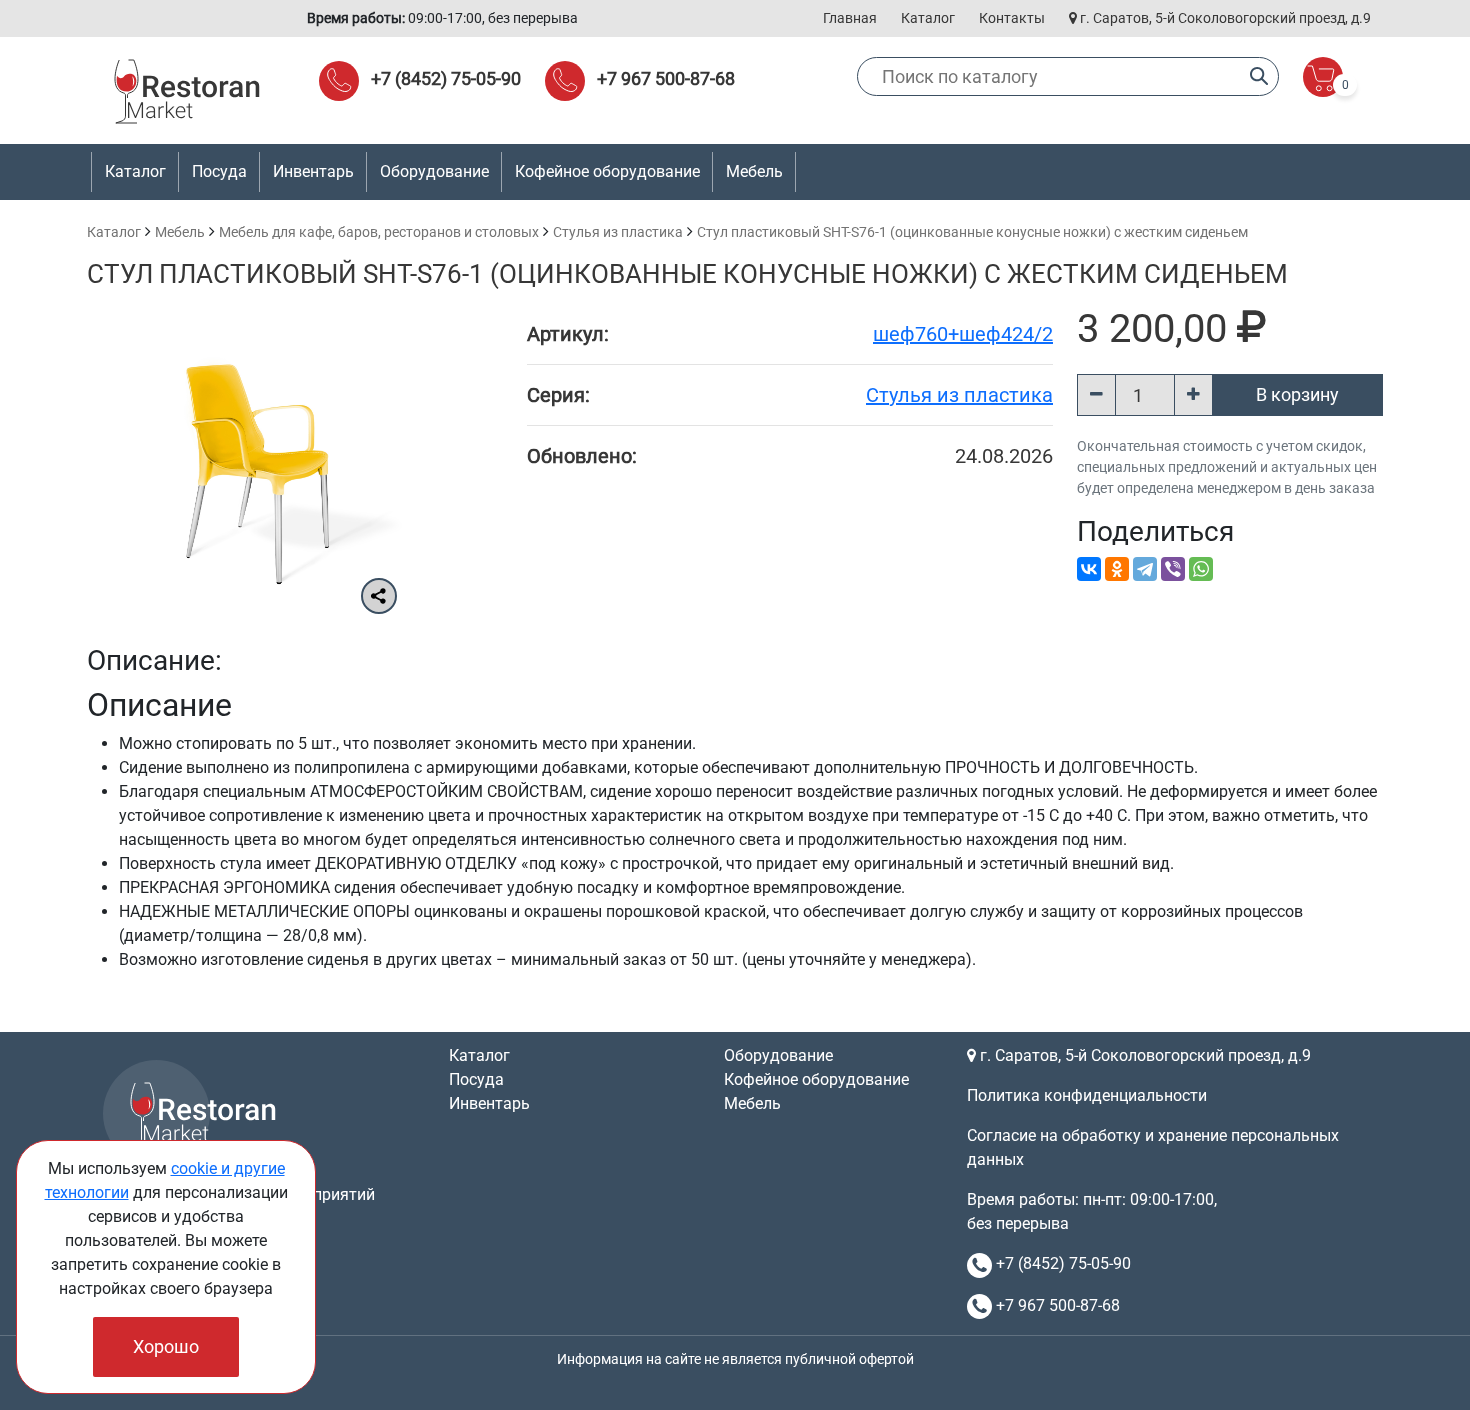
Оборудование (778, 1055)
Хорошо (166, 1346)
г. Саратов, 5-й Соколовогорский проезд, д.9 (1224, 18)
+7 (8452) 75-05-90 (446, 78)
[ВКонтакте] (1089, 569)
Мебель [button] (754, 171)
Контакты (1012, 18)
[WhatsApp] (1201, 569)
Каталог (928, 18)
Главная (850, 18)
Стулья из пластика (618, 232)
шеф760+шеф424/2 (963, 334)
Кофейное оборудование (607, 171)
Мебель (180, 232)
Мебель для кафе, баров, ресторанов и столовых (379, 232)
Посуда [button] (219, 171)
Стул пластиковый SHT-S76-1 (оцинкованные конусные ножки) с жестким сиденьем (972, 232)
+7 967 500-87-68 (666, 78)
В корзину (1297, 394)
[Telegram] (1145, 569)
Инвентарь (489, 1103)
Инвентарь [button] (313, 171)
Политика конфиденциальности (1087, 1095)
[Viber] (1173, 569)
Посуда (476, 1079)
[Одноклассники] (1117, 569)
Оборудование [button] (434, 171)
